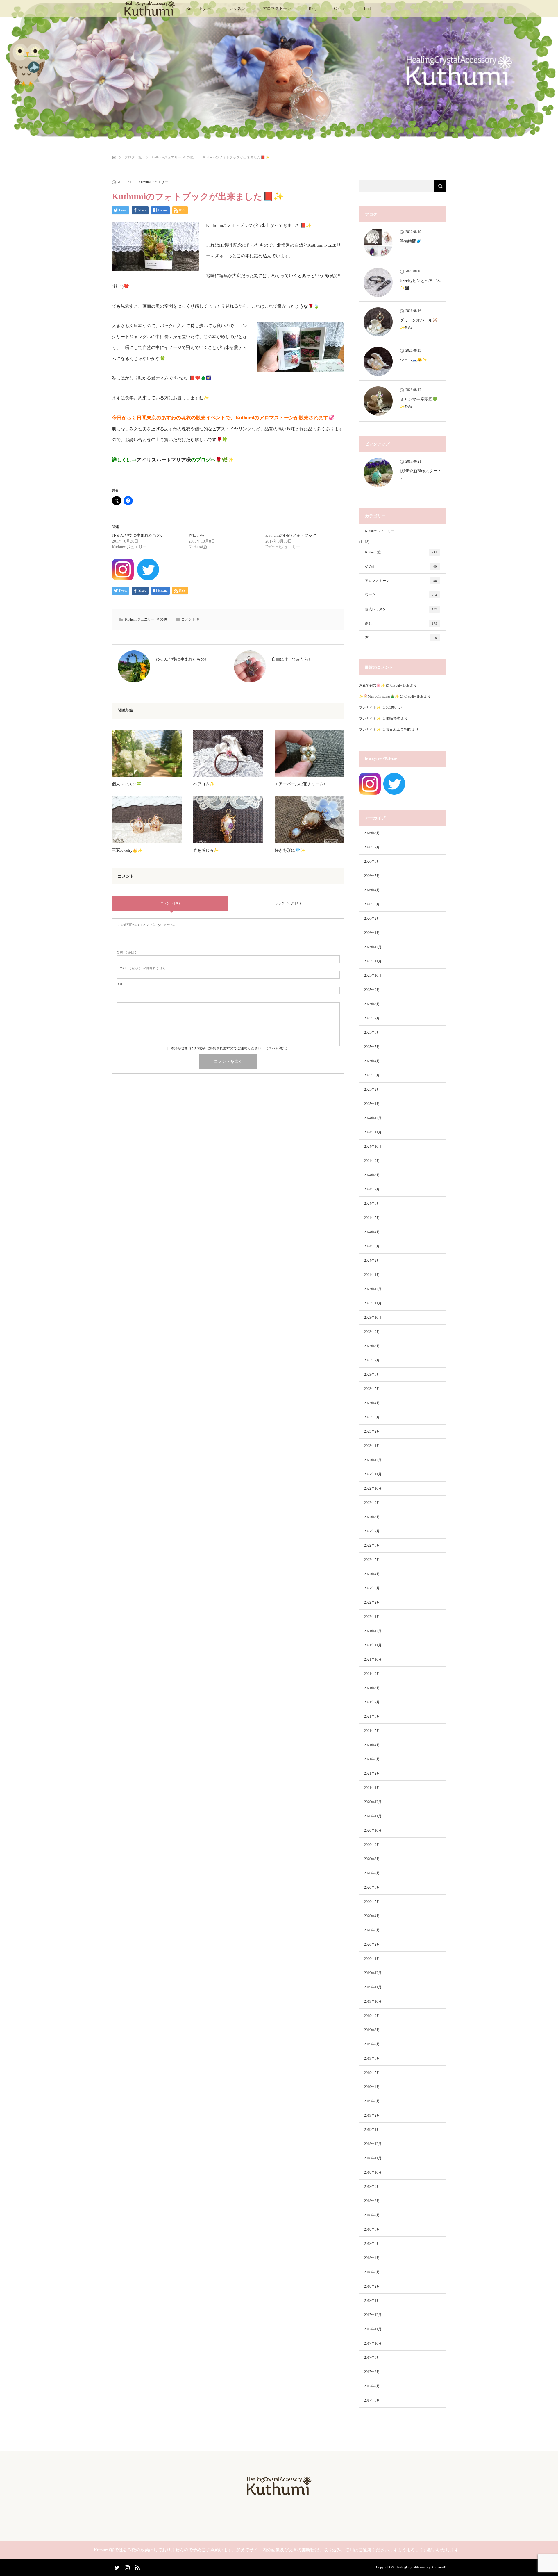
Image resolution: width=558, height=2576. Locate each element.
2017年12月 (373, 2315)
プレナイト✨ (370, 707)
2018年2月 (372, 2286)
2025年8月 (372, 1004)
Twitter (116, 2566)
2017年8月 (372, 2372)
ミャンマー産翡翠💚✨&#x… (419, 403)
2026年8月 (372, 833)
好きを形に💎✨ (290, 850)
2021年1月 (372, 1788)
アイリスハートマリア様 (164, 460)
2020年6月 (372, 1887)
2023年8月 (372, 1346)
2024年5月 (372, 1218)
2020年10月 (373, 1830)
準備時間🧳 (411, 241)
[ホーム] (114, 150)
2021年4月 (372, 1745)
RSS (137, 2566)
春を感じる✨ (206, 850)
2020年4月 (372, 1916)
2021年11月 (373, 1645)
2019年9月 (372, 2016)
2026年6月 (372, 862)
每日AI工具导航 (398, 730)
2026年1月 (372, 933)
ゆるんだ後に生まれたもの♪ (137, 535)
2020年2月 (372, 1944)
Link (368, 9)
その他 (162, 619)
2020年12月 (373, 1802)
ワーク (401, 595)
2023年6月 (372, 1375)
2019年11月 (373, 1987)
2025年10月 (373, 976)
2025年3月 (372, 1075)
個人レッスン (401, 609)
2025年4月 (372, 1061)
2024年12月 (373, 1118)
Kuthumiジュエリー (153, 182)
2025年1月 (372, 1104)
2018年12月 (373, 2144)
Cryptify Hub (400, 685)
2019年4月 (372, 2087)
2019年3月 (372, 2101)
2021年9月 (372, 1674)
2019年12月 (373, 1973)
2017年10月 (373, 2343)
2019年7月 (372, 2044)
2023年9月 (372, 1332)
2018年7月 (372, 2215)
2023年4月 (372, 1403)
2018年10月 (373, 2172)
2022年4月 (372, 1574)
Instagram (126, 2566)
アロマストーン (277, 9)
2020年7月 (372, 1873)
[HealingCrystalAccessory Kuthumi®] (279, 2493)
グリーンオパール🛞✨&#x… (419, 324)
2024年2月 (372, 1261)
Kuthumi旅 (401, 552)
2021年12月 (373, 1631)
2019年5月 (372, 2073)
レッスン (237, 9)
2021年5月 (372, 1731)
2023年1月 (372, 1446)
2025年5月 (372, 1047)
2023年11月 (373, 1303)
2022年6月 (372, 1545)
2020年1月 (372, 1959)
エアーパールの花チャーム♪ (300, 784)
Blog (313, 9)
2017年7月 (372, 2386)
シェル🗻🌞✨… (415, 360)
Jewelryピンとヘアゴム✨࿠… (420, 284)
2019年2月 (372, 2115)
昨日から (197, 535)
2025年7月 (372, 1018)
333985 (391, 707)
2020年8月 (372, 1859)
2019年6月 (372, 2058)
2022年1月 (372, 1617)
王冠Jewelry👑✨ (127, 850)
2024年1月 (372, 1275)
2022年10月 (373, 1488)
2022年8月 (372, 1517)
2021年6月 (372, 1716)
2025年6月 (372, 1033)
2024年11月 (373, 1132)
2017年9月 (372, 2358)
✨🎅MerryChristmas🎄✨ (379, 696)
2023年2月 (372, 1431)
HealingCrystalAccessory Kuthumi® (421, 2567)
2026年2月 (372, 919)
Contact (340, 9)
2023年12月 (373, 1289)
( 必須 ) (126, 952)
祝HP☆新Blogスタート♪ (421, 475)
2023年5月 (372, 1389)
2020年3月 (372, 1930)
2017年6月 (372, 2400)
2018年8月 (372, 2201)
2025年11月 (373, 961)
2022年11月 (373, 1474)
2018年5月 (372, 2244)
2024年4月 (372, 1232)
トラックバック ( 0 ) (286, 903)
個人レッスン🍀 (127, 784)
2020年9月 (372, 1845)
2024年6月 (372, 1204)
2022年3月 (372, 1588)
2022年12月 (373, 1460)
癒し (401, 623)
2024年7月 (372, 1189)
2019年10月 (373, 2001)
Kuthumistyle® (199, 9)
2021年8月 (372, 1688)
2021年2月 (372, 1773)
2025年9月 (372, 990)
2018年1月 (372, 2301)
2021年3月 (372, 1759)
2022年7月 (372, 1531)
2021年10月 (373, 1659)
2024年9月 (372, 1161)
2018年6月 (372, 2229)
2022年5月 (372, 1560)
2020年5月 (372, 1902)
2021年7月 (372, 1702)
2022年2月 (372, 1602)
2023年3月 (372, 1417)
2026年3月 (372, 904)
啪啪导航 (393, 719)
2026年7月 (372, 847)
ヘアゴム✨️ (204, 784)
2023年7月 (372, 1360)
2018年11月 (373, 2158)
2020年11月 (373, 1816)
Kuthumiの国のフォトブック (291, 535)
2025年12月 (373, 947)
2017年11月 (373, 2329)
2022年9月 (372, 1503)
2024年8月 (372, 1175)
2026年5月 (372, 876)
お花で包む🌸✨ (372, 685)
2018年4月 (372, 2258)
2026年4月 (372, 890)
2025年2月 (372, 1090)
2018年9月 (372, 2187)
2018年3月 (372, 2272)
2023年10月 (373, 1318)
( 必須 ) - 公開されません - (142, 968)
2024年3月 (372, 1246)
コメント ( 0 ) (170, 903)
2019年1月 (372, 2130)
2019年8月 (372, 2030)
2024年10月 (373, 1147)
